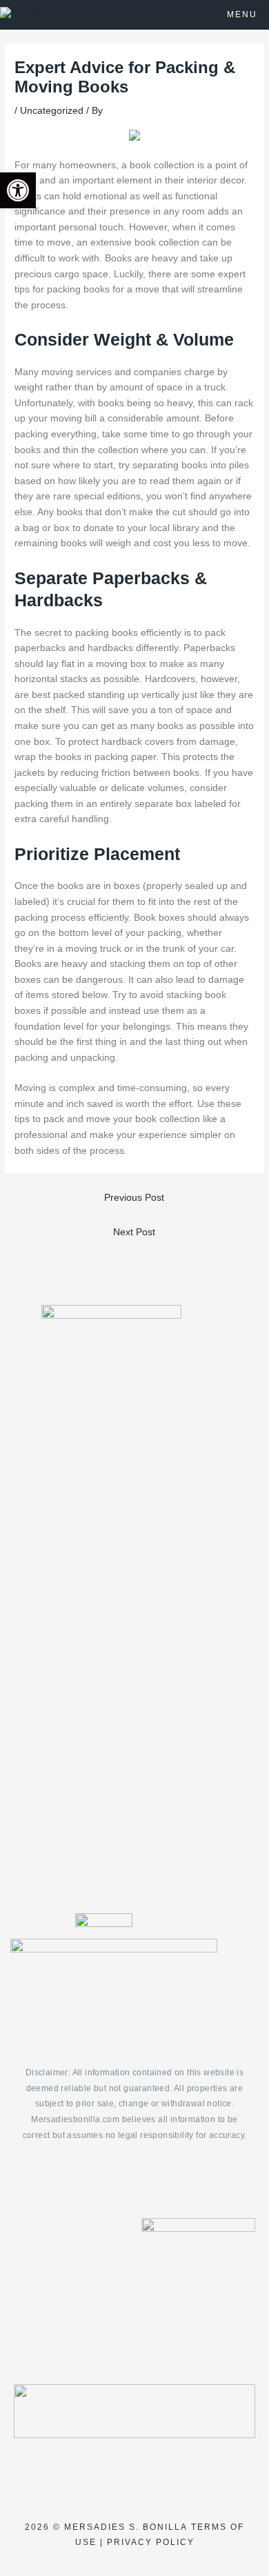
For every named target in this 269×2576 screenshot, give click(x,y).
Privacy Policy (151, 2542)
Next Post (134, 1232)
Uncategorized (52, 111)
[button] (18, 190)
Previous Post (134, 1198)
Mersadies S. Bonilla (126, 2527)
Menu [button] (242, 14)
